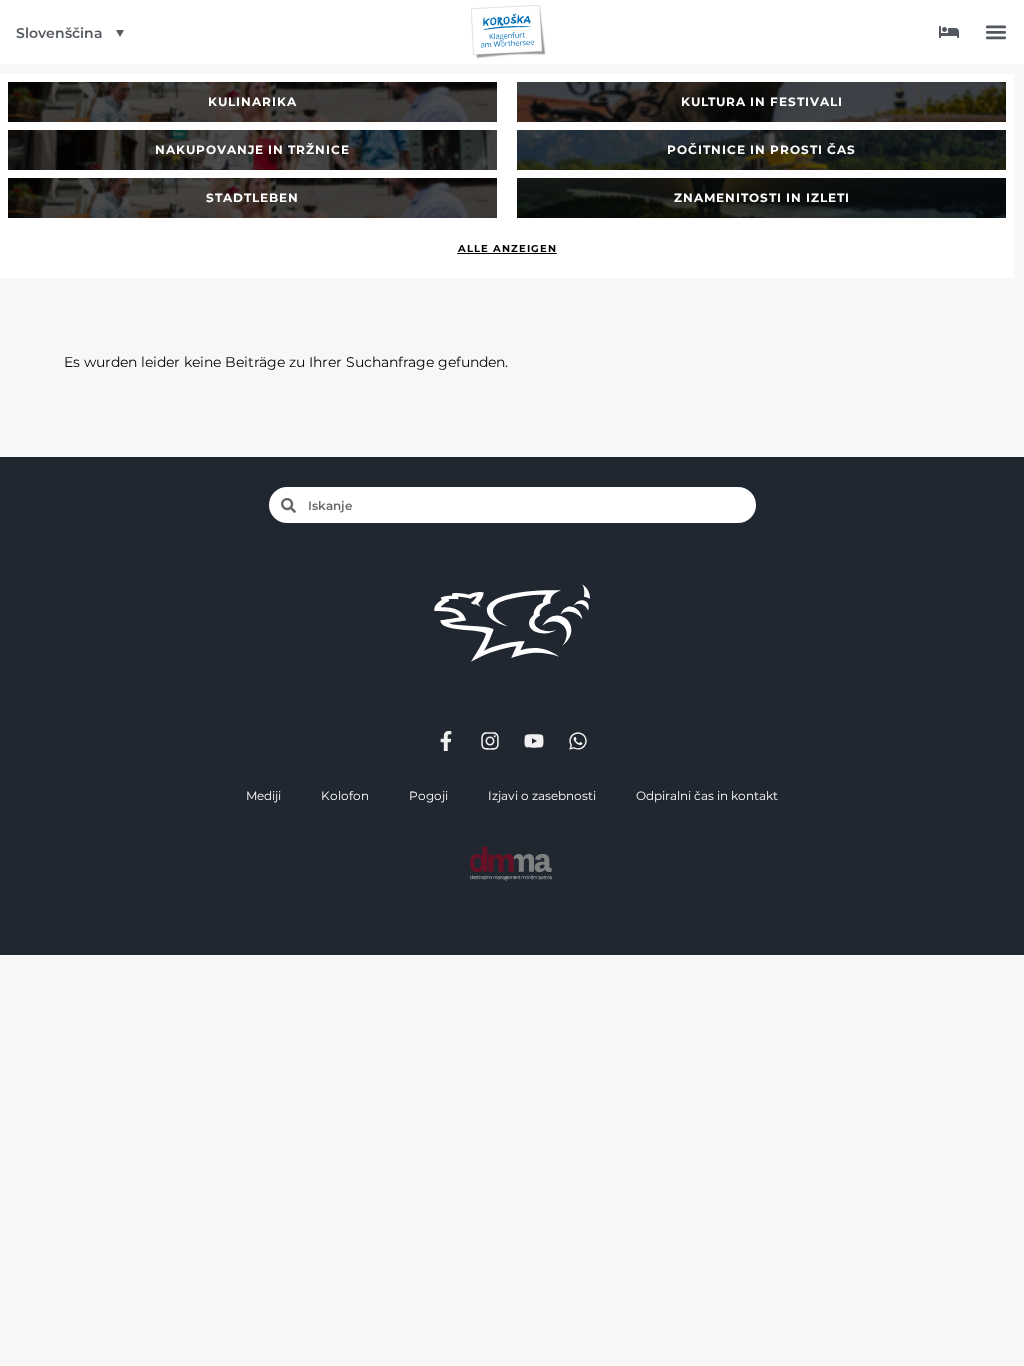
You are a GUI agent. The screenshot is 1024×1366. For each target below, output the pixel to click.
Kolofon (345, 795)
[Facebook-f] (446, 741)
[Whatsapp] (578, 741)
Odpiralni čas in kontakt (707, 795)
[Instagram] (490, 741)
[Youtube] (534, 741)
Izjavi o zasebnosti (542, 795)
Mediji (263, 795)
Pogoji (428, 795)
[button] (995, 32)
